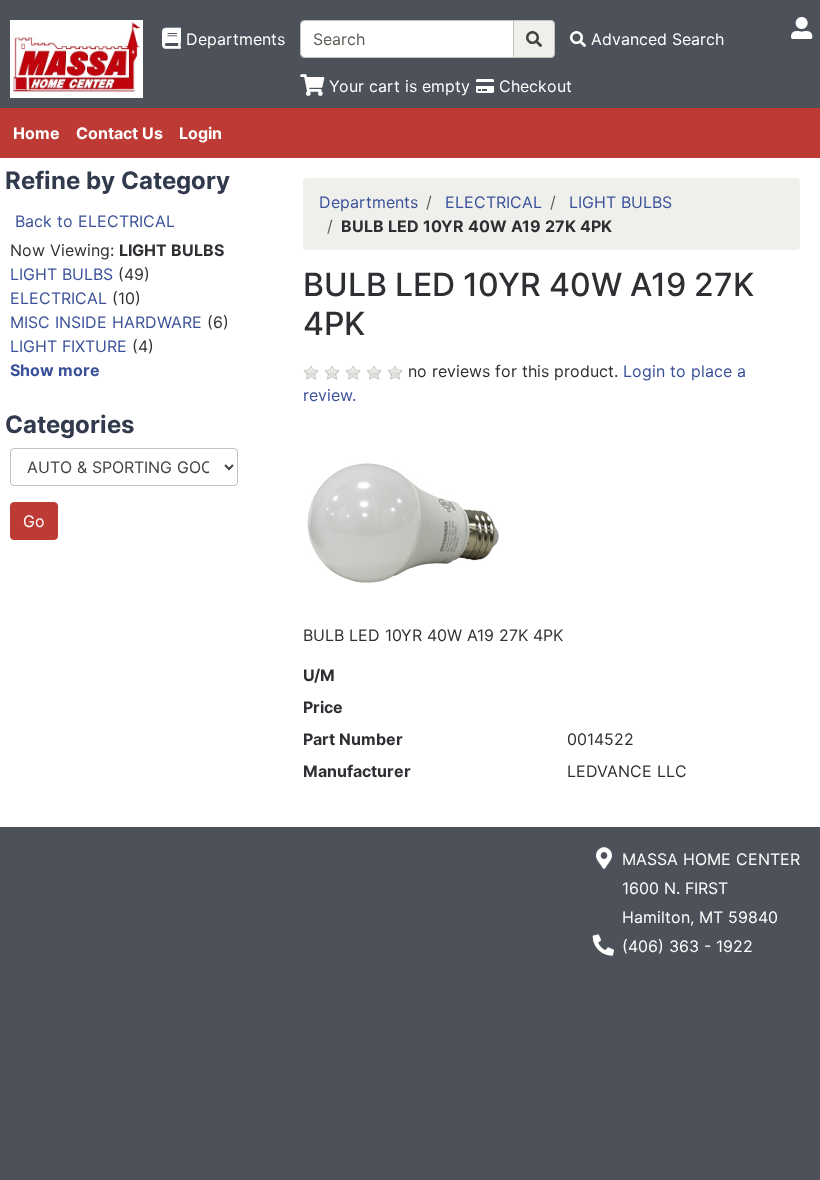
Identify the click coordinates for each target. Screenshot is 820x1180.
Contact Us (119, 133)
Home (36, 133)
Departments (368, 202)
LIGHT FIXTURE (68, 346)
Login (200, 133)
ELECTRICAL (58, 298)
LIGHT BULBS (61, 274)
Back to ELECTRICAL (95, 221)
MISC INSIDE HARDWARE (106, 322)
